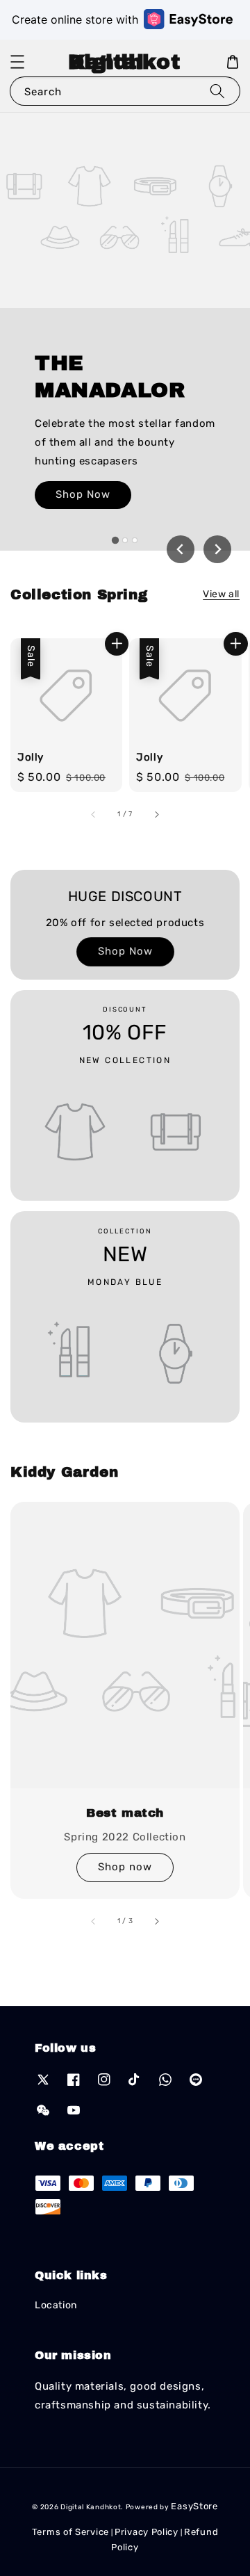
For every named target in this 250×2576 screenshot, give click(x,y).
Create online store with (75, 19)
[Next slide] (217, 549)
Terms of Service (70, 2532)
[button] (17, 62)
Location (56, 2305)
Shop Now (83, 494)
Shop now (125, 1867)
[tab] (115, 540)
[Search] (217, 91)
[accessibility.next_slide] (156, 1921)
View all (221, 594)
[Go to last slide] (181, 549)
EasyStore (194, 2506)
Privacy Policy (147, 2532)
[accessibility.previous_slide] (94, 1921)
